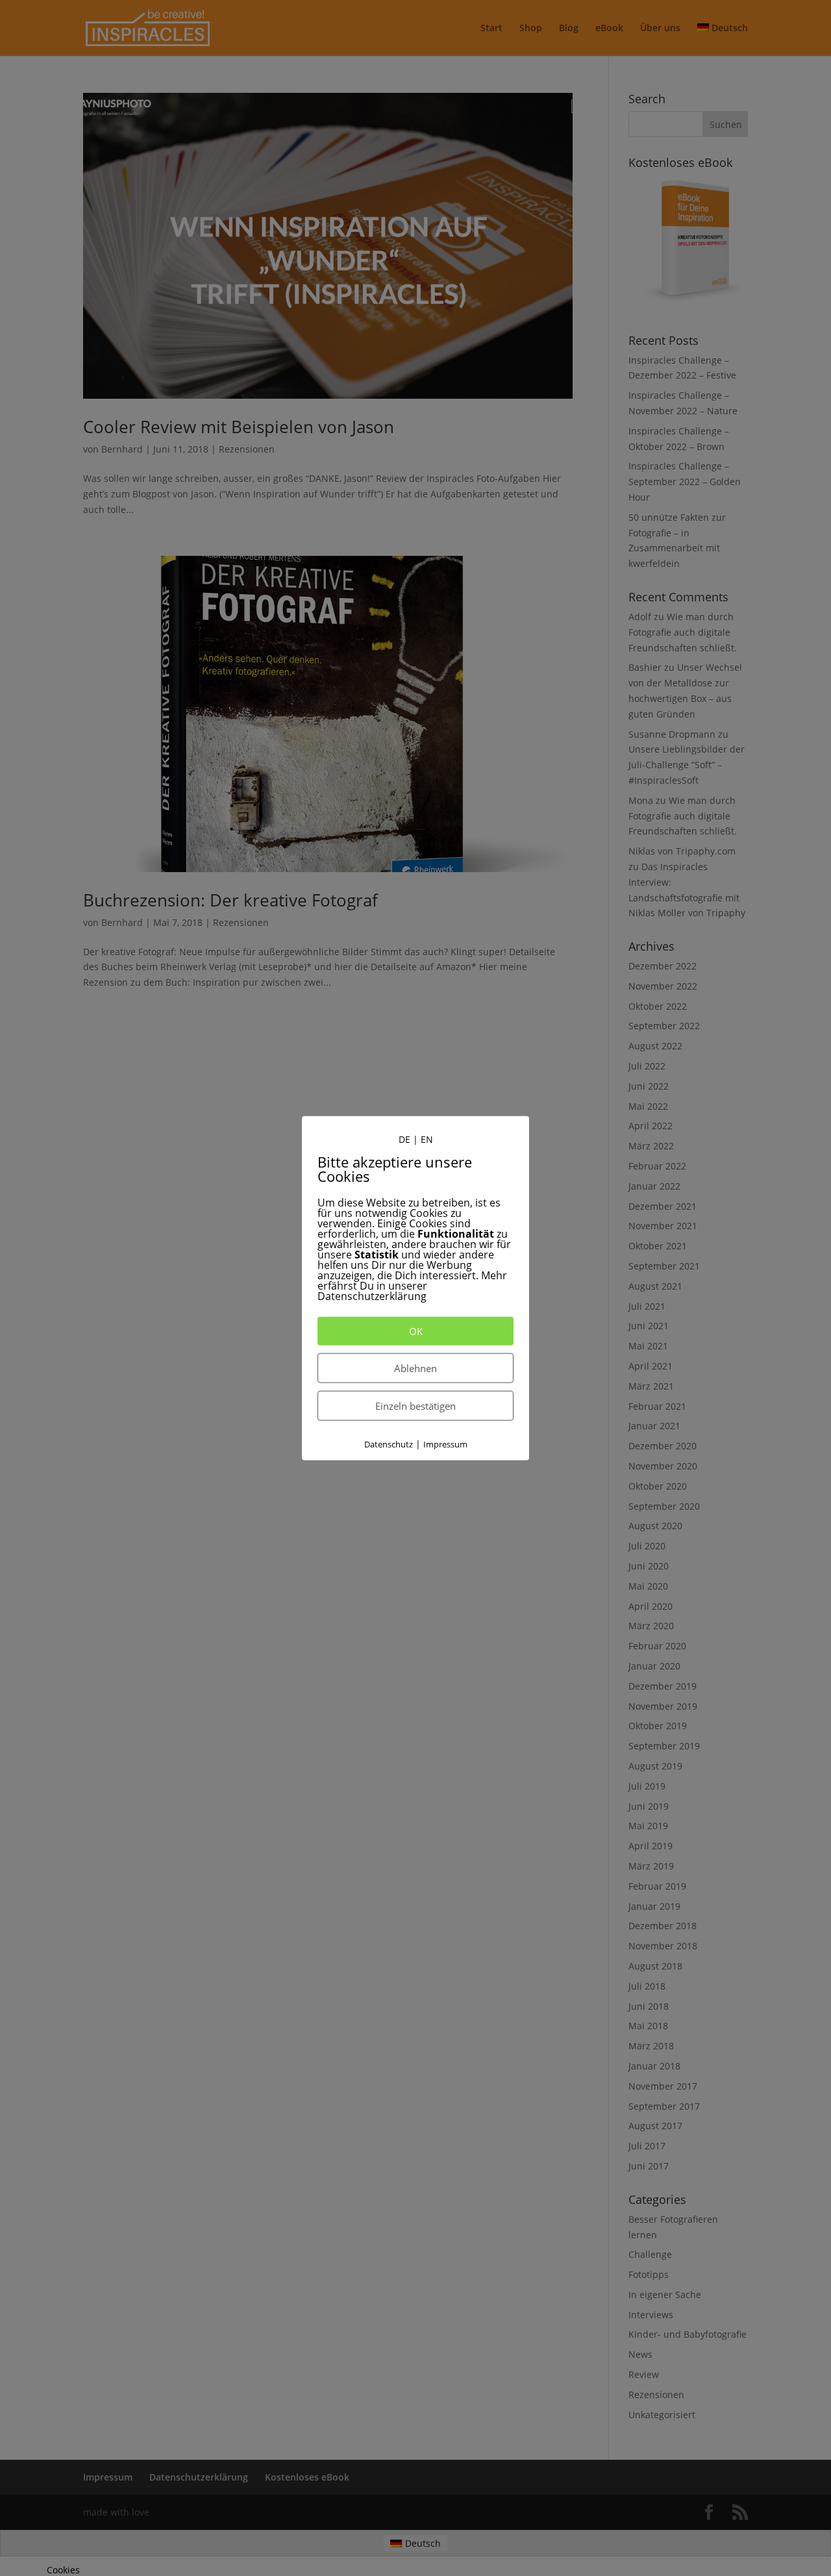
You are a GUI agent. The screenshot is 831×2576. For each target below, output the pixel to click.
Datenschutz (389, 1444)
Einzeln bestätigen (415, 1406)
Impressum (445, 1444)
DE (404, 1139)
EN (427, 1139)
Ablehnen (415, 1368)
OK (416, 1331)
